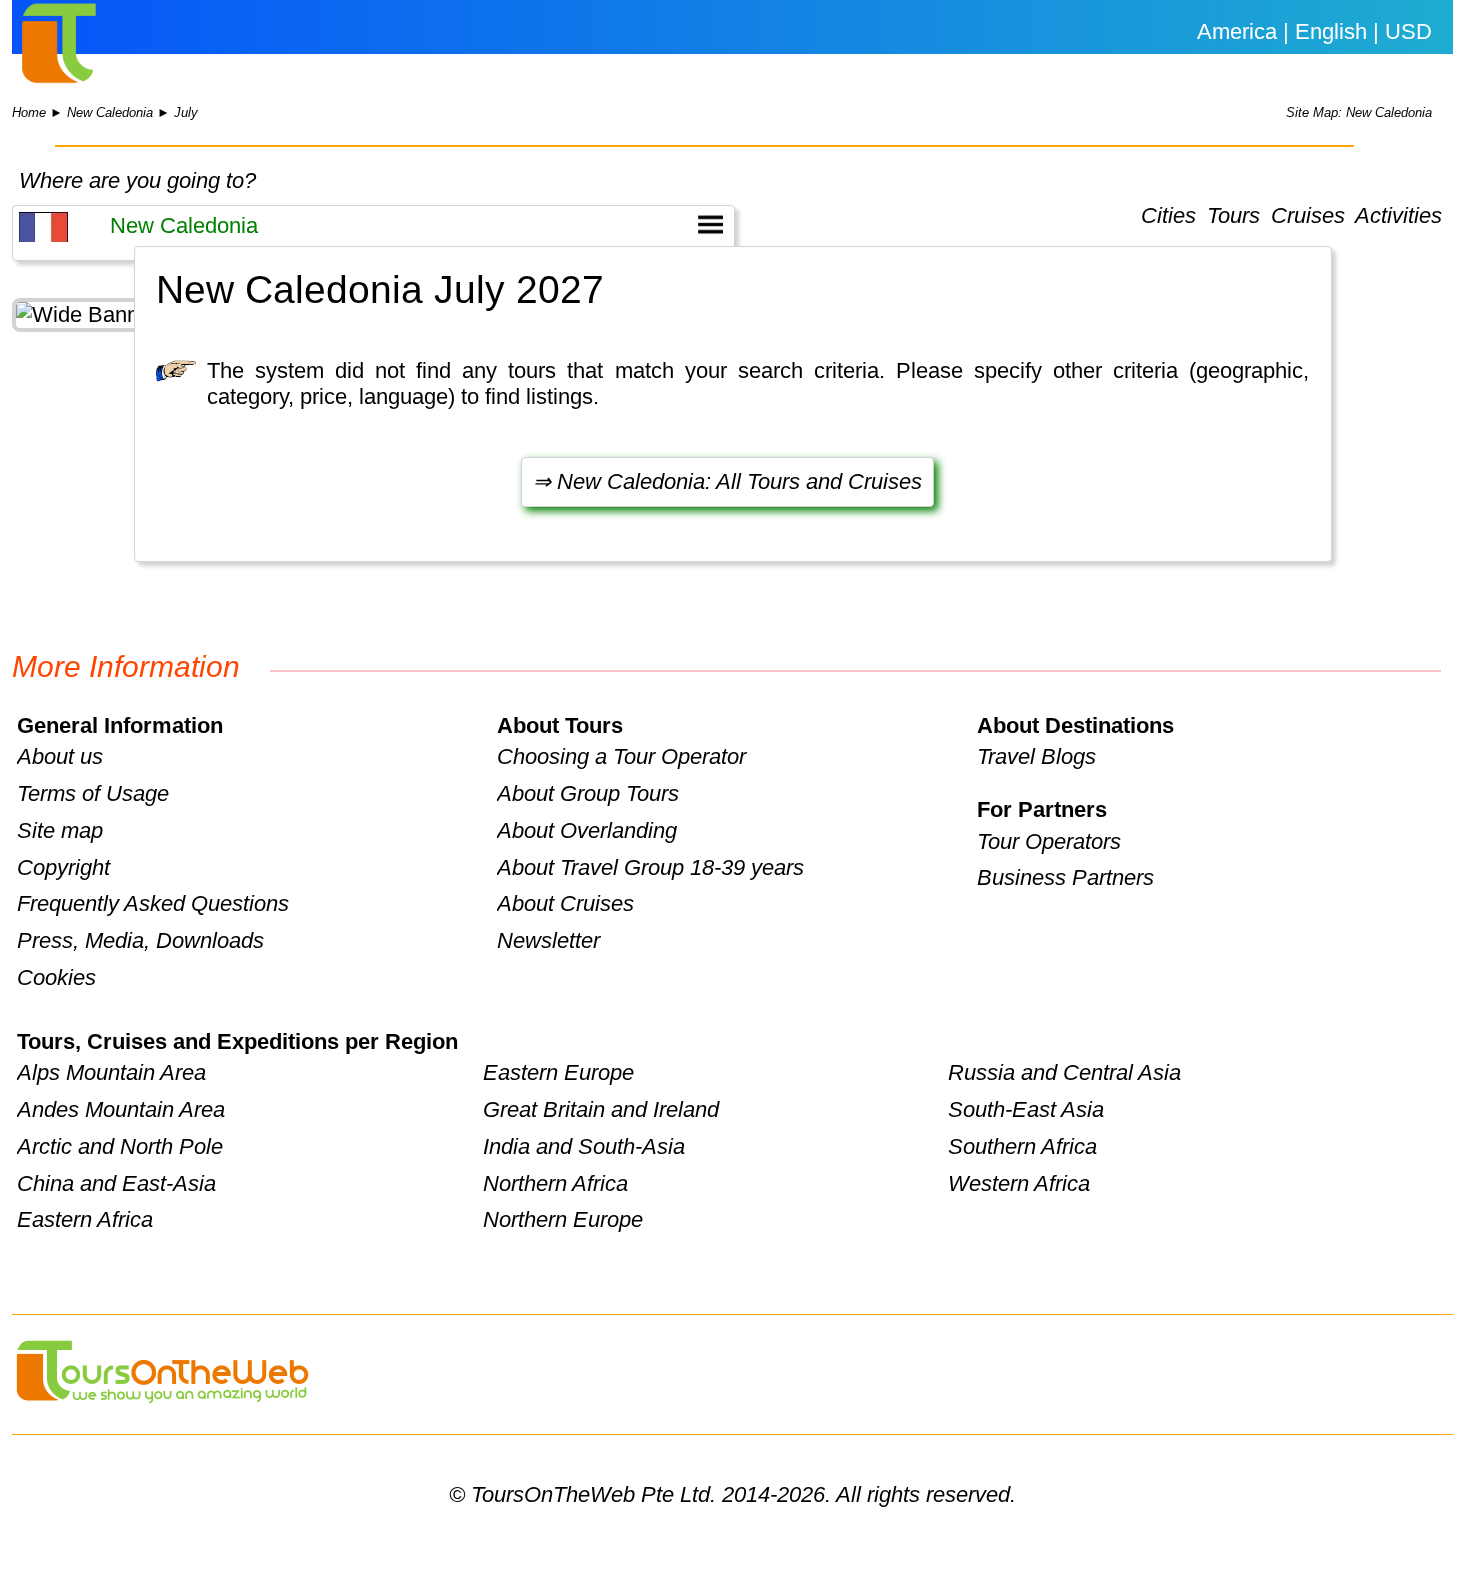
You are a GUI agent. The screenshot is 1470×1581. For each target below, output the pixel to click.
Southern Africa (1022, 1146)
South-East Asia (1026, 1109)
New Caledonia (110, 112)
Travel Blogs (1036, 756)
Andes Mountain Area (121, 1109)
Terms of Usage (93, 793)
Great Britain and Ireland (601, 1109)
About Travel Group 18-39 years (650, 867)
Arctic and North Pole (120, 1146)
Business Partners (1065, 877)
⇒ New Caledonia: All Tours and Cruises (727, 481)
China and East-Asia (116, 1183)
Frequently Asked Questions (153, 903)
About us (60, 756)
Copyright (63, 867)
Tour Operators (1049, 841)
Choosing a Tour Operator (621, 756)
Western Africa (1019, 1183)
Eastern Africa (85, 1219)
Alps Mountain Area (111, 1072)
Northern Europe (563, 1219)
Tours (1233, 216)
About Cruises (565, 903)
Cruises (1308, 216)
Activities (1398, 216)
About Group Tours (588, 793)
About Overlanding (587, 830)
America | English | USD (1314, 31)
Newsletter (548, 940)
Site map (60, 830)
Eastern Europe (558, 1072)
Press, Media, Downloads (140, 940)
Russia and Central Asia (1064, 1072)
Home (29, 112)
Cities (1168, 216)
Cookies (56, 977)
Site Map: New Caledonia (1359, 112)
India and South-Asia (584, 1146)
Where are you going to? (137, 180)
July (186, 112)
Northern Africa (555, 1183)
